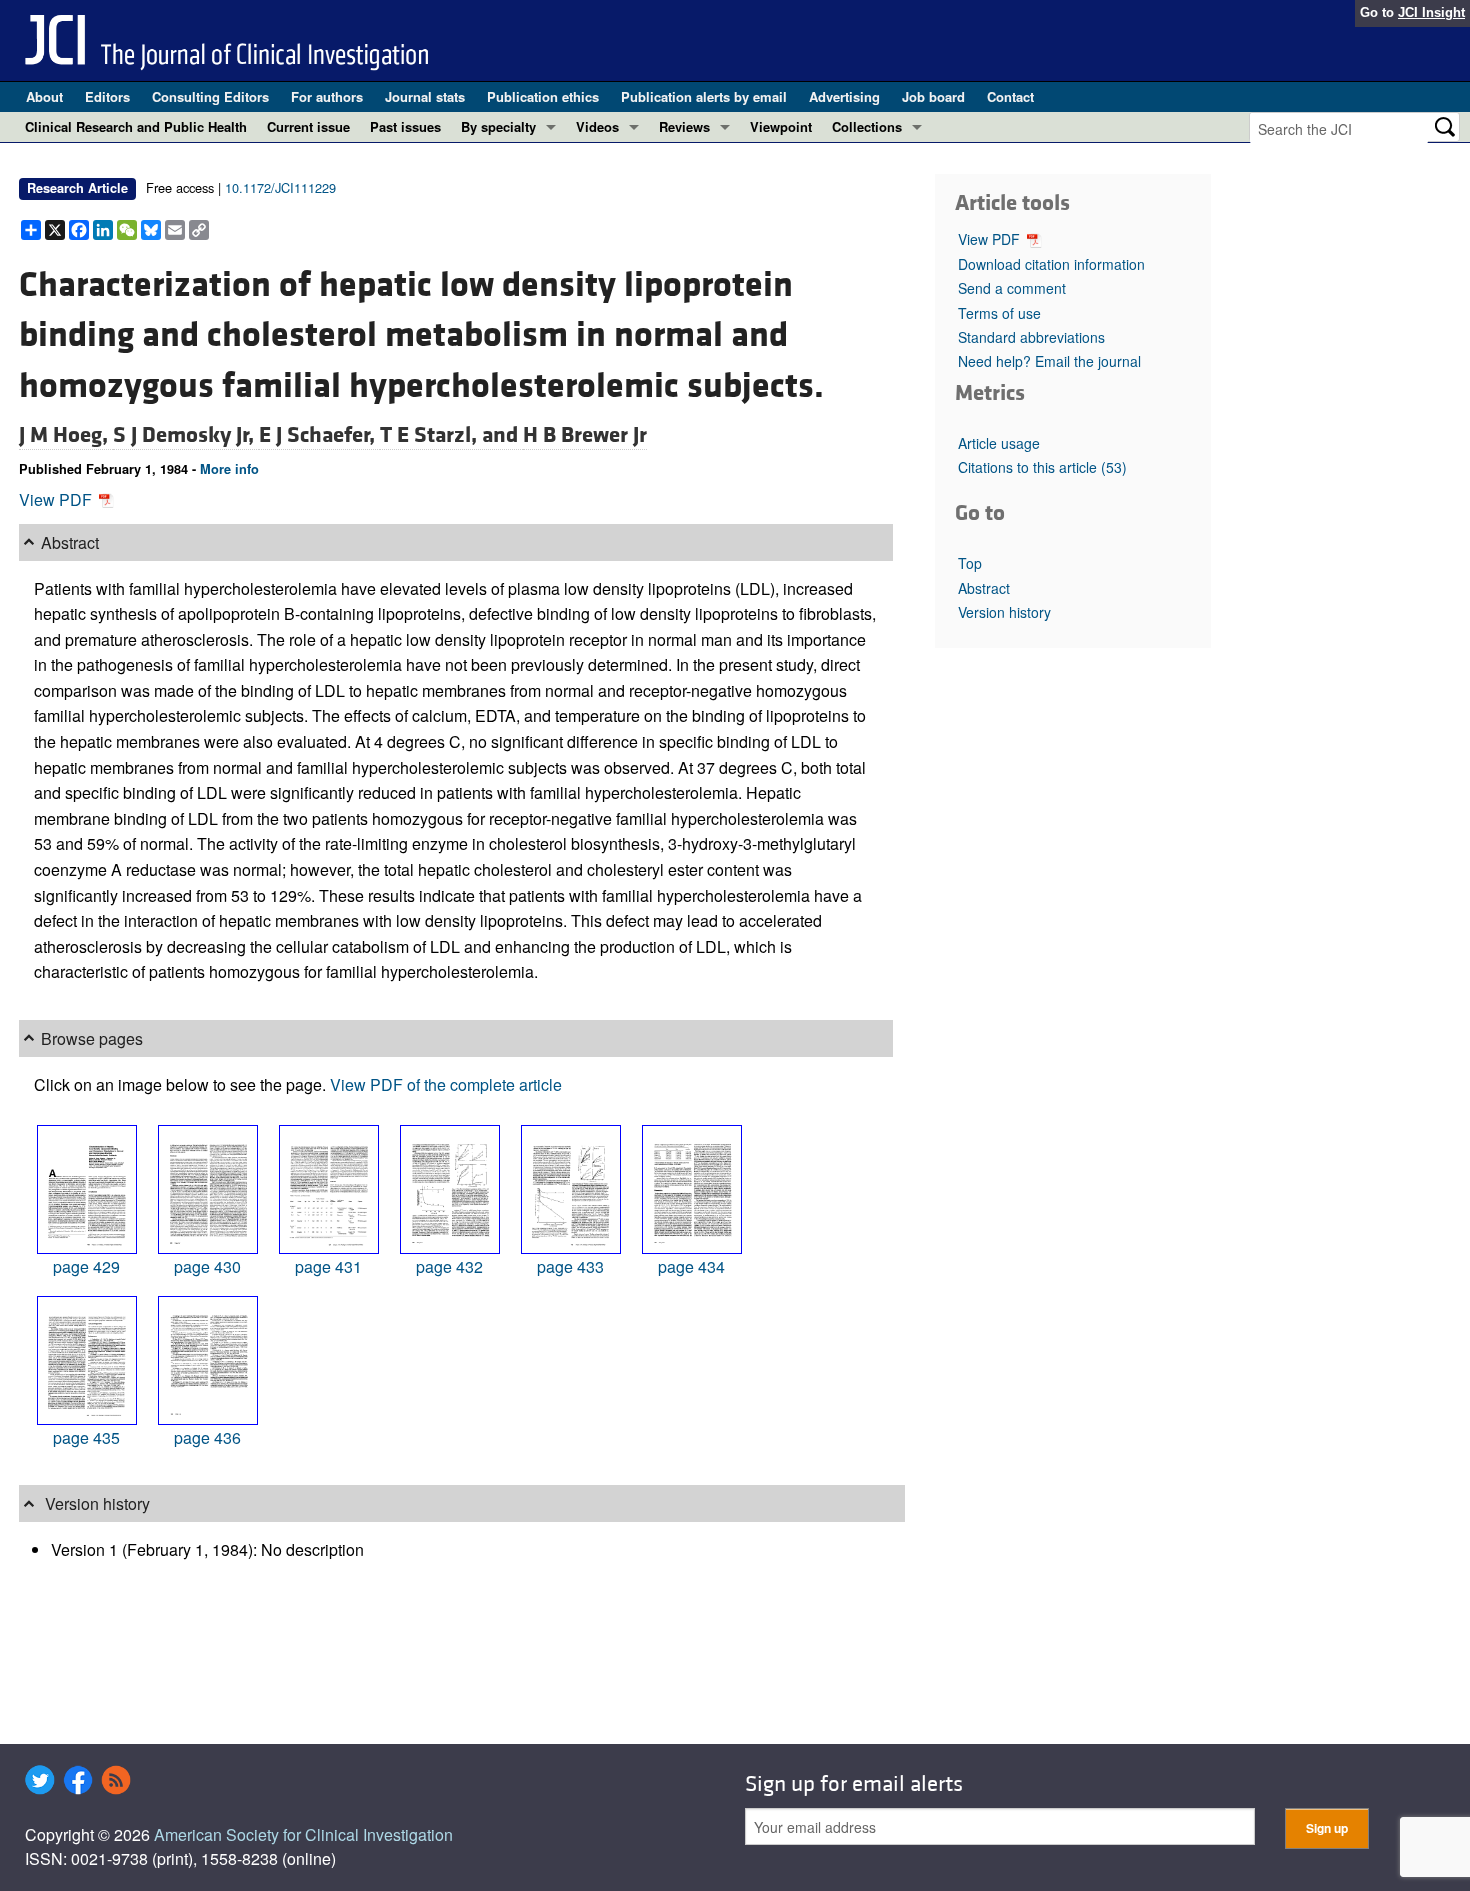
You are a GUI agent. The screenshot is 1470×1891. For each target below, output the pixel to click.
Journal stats (425, 96)
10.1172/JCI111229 (280, 187)
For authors (327, 96)
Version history (1004, 612)
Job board (933, 96)
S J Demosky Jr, (186, 435)
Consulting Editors (210, 96)
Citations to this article (1042, 467)
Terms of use (999, 313)
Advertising (844, 96)
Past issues (405, 126)
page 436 (207, 1437)
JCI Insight (1431, 12)
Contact (1010, 96)
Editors (107, 96)
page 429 (86, 1266)
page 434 (691, 1266)
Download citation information (1051, 264)
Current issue (308, 126)
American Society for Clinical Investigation (303, 1834)
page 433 (570, 1266)
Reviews (684, 126)
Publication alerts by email (704, 96)
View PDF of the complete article (446, 1084)
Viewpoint (781, 126)
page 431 (328, 1266)
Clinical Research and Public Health (136, 126)
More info (229, 469)
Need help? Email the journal (1049, 361)
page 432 (449, 1266)
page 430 (207, 1266)
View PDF (57, 499)
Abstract (984, 588)
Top (970, 563)
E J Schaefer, (319, 435)
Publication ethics (543, 96)
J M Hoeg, (66, 435)
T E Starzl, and (451, 435)
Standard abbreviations (1031, 337)
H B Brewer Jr (585, 435)
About (44, 96)
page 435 (86, 1437)
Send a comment (1012, 288)
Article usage (999, 443)
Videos (597, 126)
